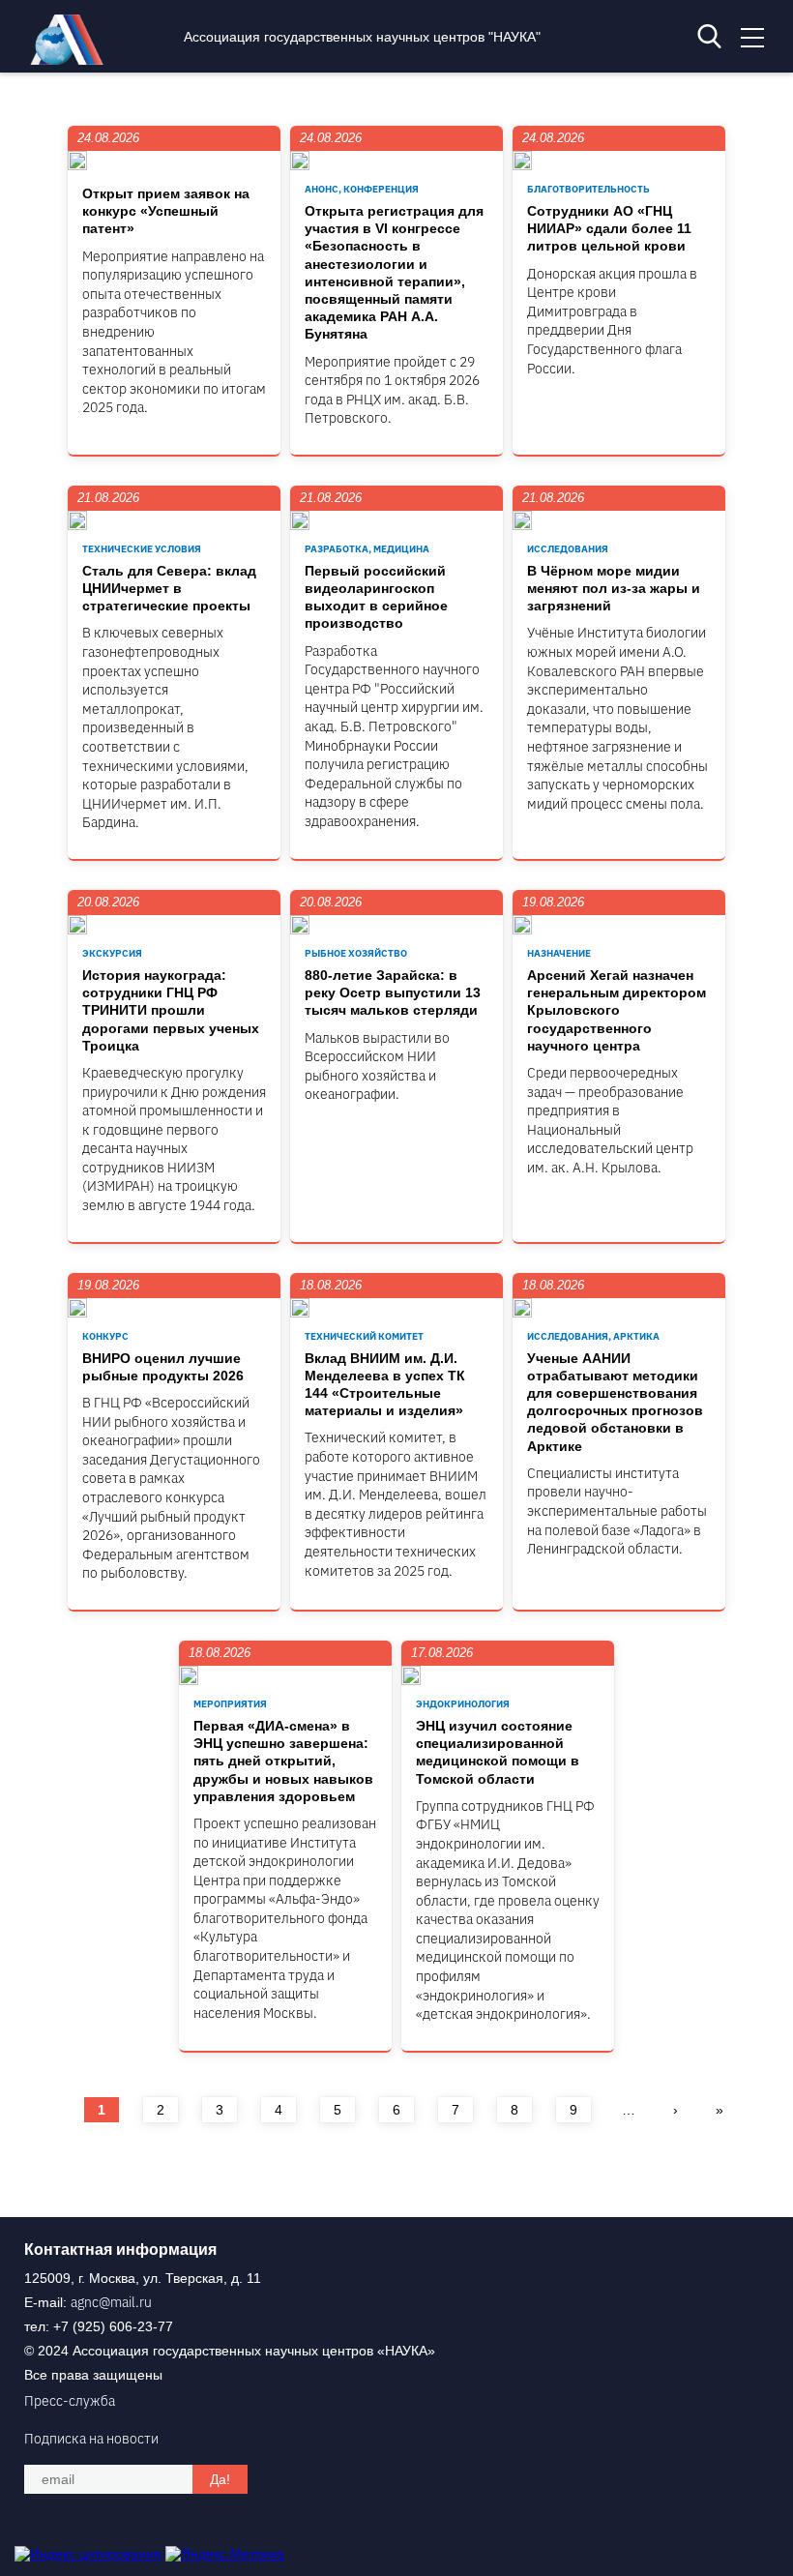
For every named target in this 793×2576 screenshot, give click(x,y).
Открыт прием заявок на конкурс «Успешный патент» (166, 211)
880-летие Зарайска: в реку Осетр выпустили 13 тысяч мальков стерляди (393, 992)
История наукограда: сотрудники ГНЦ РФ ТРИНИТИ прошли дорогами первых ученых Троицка (171, 1010)
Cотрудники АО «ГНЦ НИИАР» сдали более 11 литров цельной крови (609, 228)
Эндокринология (463, 1704)
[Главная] (72, 60)
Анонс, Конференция (362, 189)
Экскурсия (112, 953)
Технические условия (142, 549)
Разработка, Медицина (367, 549)
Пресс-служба (70, 2401)
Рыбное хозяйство (356, 953)
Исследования (568, 549)
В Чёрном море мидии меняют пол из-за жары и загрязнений (614, 588)
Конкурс (105, 1336)
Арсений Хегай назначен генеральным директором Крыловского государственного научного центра (617, 1010)
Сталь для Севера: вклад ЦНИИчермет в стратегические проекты (169, 588)
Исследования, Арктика (593, 1336)
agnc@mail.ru (111, 2302)
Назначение (559, 953)
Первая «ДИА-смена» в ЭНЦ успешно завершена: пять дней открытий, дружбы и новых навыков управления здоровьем (283, 1761)
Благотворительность (588, 189)
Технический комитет (364, 1336)
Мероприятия (230, 1704)
